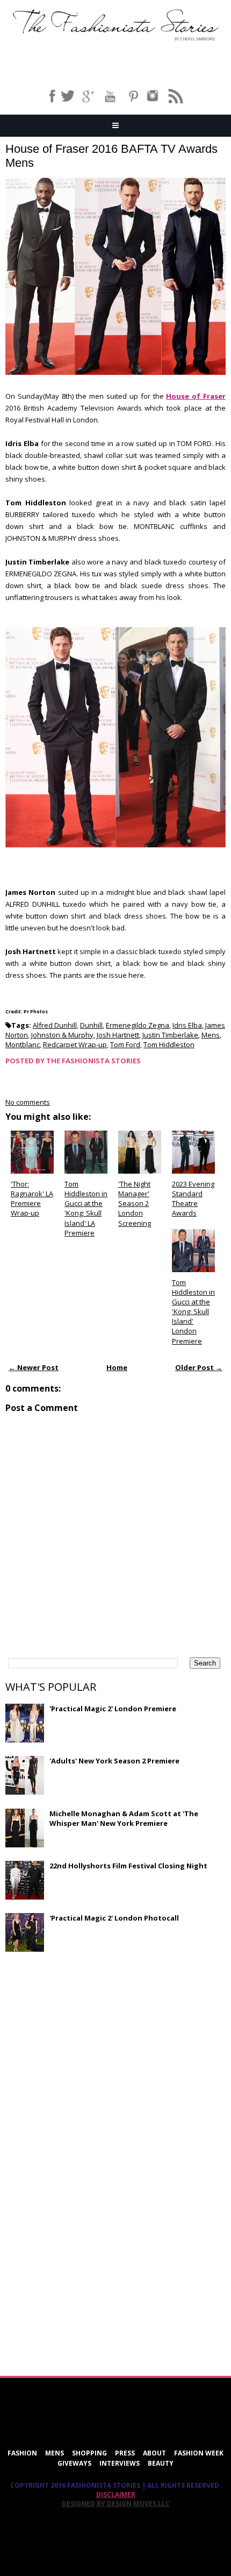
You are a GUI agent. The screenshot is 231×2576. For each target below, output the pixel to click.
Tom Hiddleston (169, 1044)
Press (125, 2453)
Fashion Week (199, 2453)
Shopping (89, 2453)
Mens (211, 1035)
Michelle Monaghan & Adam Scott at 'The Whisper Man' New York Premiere (124, 1818)
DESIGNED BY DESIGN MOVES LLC (116, 2504)
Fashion (22, 2453)
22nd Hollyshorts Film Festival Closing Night (128, 1866)
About (154, 2453)
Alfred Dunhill (55, 1025)
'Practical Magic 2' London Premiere (113, 1709)
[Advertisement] (86, 2038)
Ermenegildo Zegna (138, 1025)
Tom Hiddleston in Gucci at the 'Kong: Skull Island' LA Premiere (86, 1208)
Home (117, 1367)
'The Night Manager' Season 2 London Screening (135, 1204)
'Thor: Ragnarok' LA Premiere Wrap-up (32, 1199)
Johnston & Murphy (62, 1035)
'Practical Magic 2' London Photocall (114, 1918)
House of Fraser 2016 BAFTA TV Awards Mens (111, 156)
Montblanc (23, 1044)
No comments (28, 1102)
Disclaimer (116, 2494)
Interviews (120, 2463)
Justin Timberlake (170, 1035)
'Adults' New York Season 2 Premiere (114, 1761)
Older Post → (199, 1367)
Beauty (161, 2463)
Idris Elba (187, 1025)
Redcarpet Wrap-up (75, 1044)
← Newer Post (34, 1367)
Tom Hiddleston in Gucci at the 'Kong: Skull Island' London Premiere (193, 1312)
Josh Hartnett (118, 1035)
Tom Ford (125, 1044)
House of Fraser (196, 396)
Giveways (74, 2463)
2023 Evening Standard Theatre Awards (193, 1199)
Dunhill (91, 1025)
